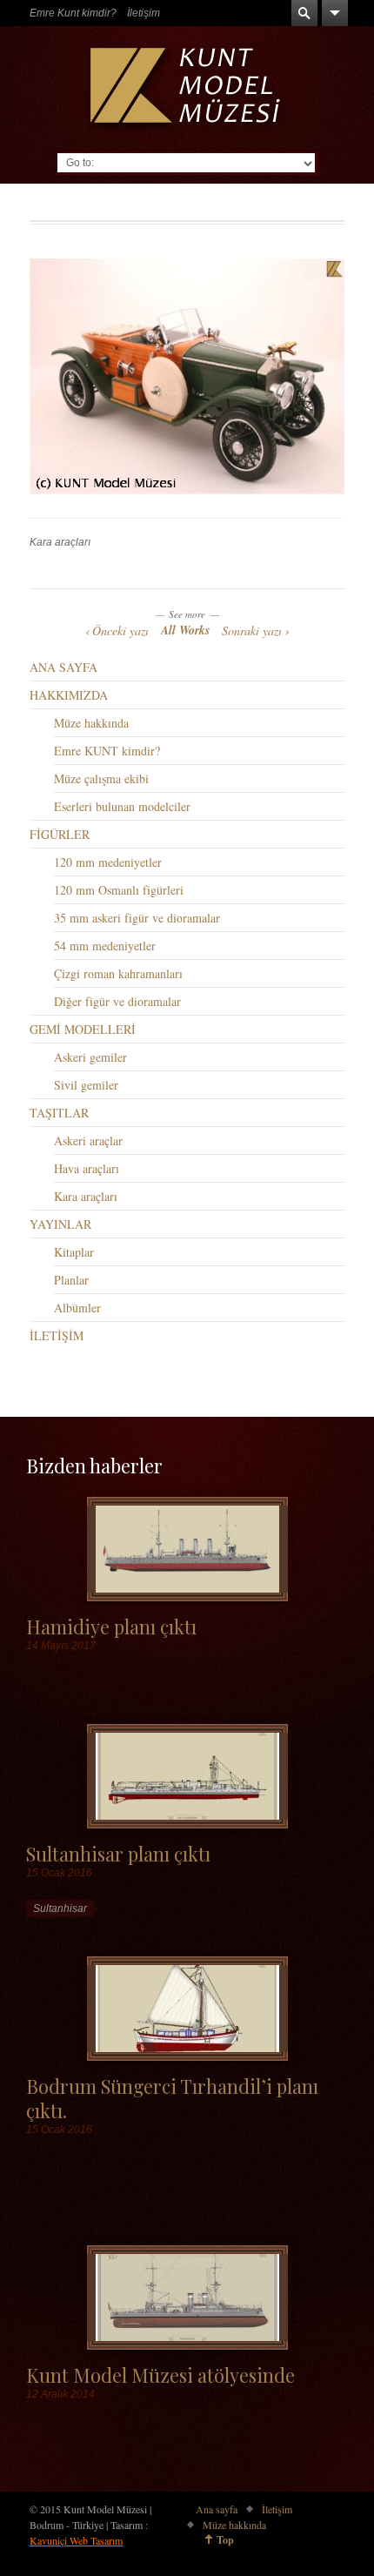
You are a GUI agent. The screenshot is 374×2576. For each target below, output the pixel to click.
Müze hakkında (91, 723)
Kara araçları (60, 542)
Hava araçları (87, 1168)
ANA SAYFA (63, 667)
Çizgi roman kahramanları (118, 973)
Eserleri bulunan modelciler (122, 806)
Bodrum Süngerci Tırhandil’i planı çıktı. (172, 2097)
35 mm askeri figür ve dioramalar (137, 918)
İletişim (144, 13)
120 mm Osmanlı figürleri (119, 890)
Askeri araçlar (88, 1140)
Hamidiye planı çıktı (111, 1626)
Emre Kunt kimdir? (73, 13)
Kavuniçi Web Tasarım (76, 2540)
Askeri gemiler (90, 1057)
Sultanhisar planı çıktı (118, 1853)
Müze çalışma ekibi (101, 778)
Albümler (77, 1308)
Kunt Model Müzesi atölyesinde (160, 2375)
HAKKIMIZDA (69, 695)
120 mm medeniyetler (108, 862)
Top (225, 2540)
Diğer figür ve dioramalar (117, 1001)
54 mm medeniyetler (105, 946)
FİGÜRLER (60, 834)
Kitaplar (74, 1252)
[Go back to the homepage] (187, 89)
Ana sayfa (217, 2509)
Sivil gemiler (86, 1085)
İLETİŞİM (57, 1335)
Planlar (71, 1280)
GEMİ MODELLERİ (83, 1029)
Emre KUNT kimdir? (107, 751)
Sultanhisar (60, 1909)
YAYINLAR (60, 1224)
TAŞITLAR (59, 1113)
